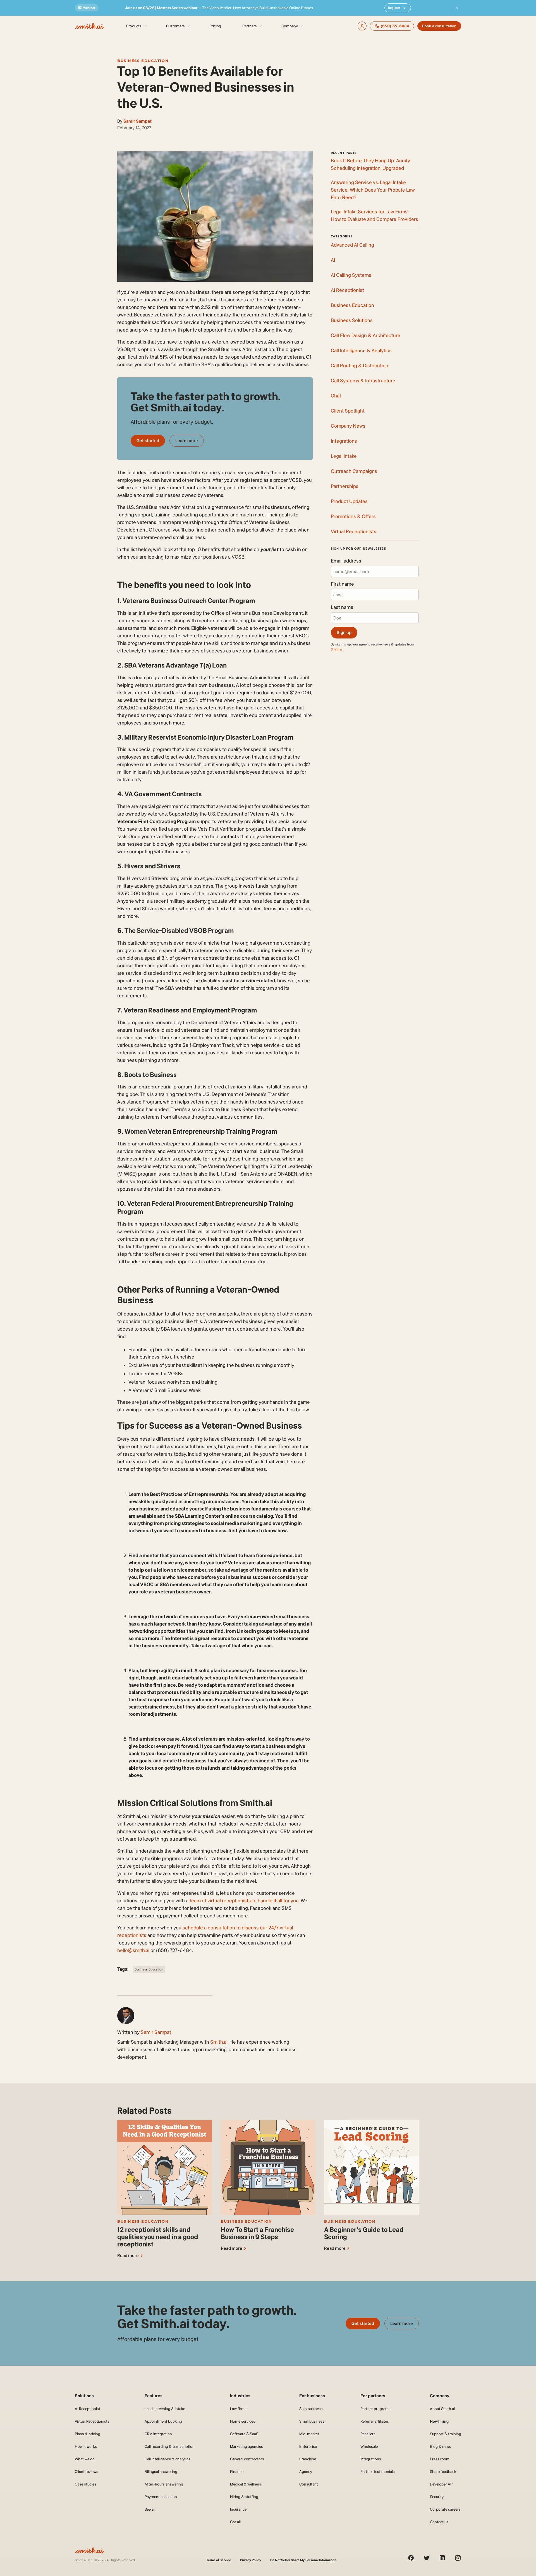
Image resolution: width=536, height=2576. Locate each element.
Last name (342, 607)
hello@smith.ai (133, 1950)
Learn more (187, 441)
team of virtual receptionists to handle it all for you (244, 1901)
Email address (346, 561)
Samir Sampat (137, 121)
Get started (148, 441)
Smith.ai (219, 2042)
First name (342, 584)
